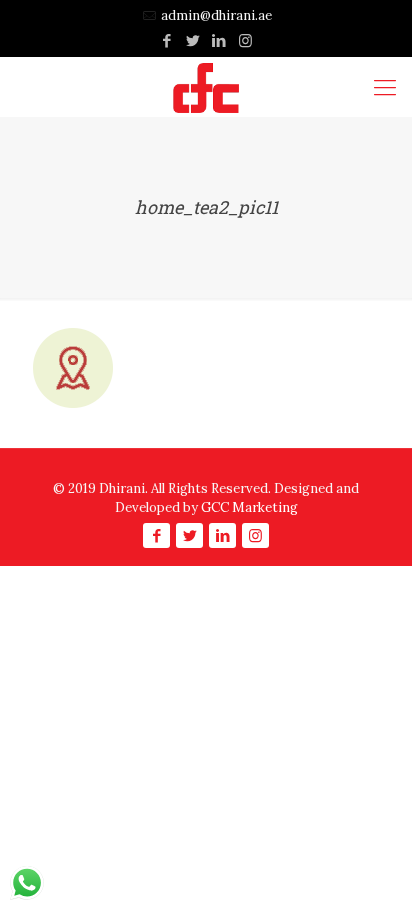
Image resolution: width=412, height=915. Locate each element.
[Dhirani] (206, 87)
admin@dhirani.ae (216, 15)
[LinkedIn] (219, 40)
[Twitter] (193, 40)
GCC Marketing (249, 507)
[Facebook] (167, 40)
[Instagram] (245, 40)
